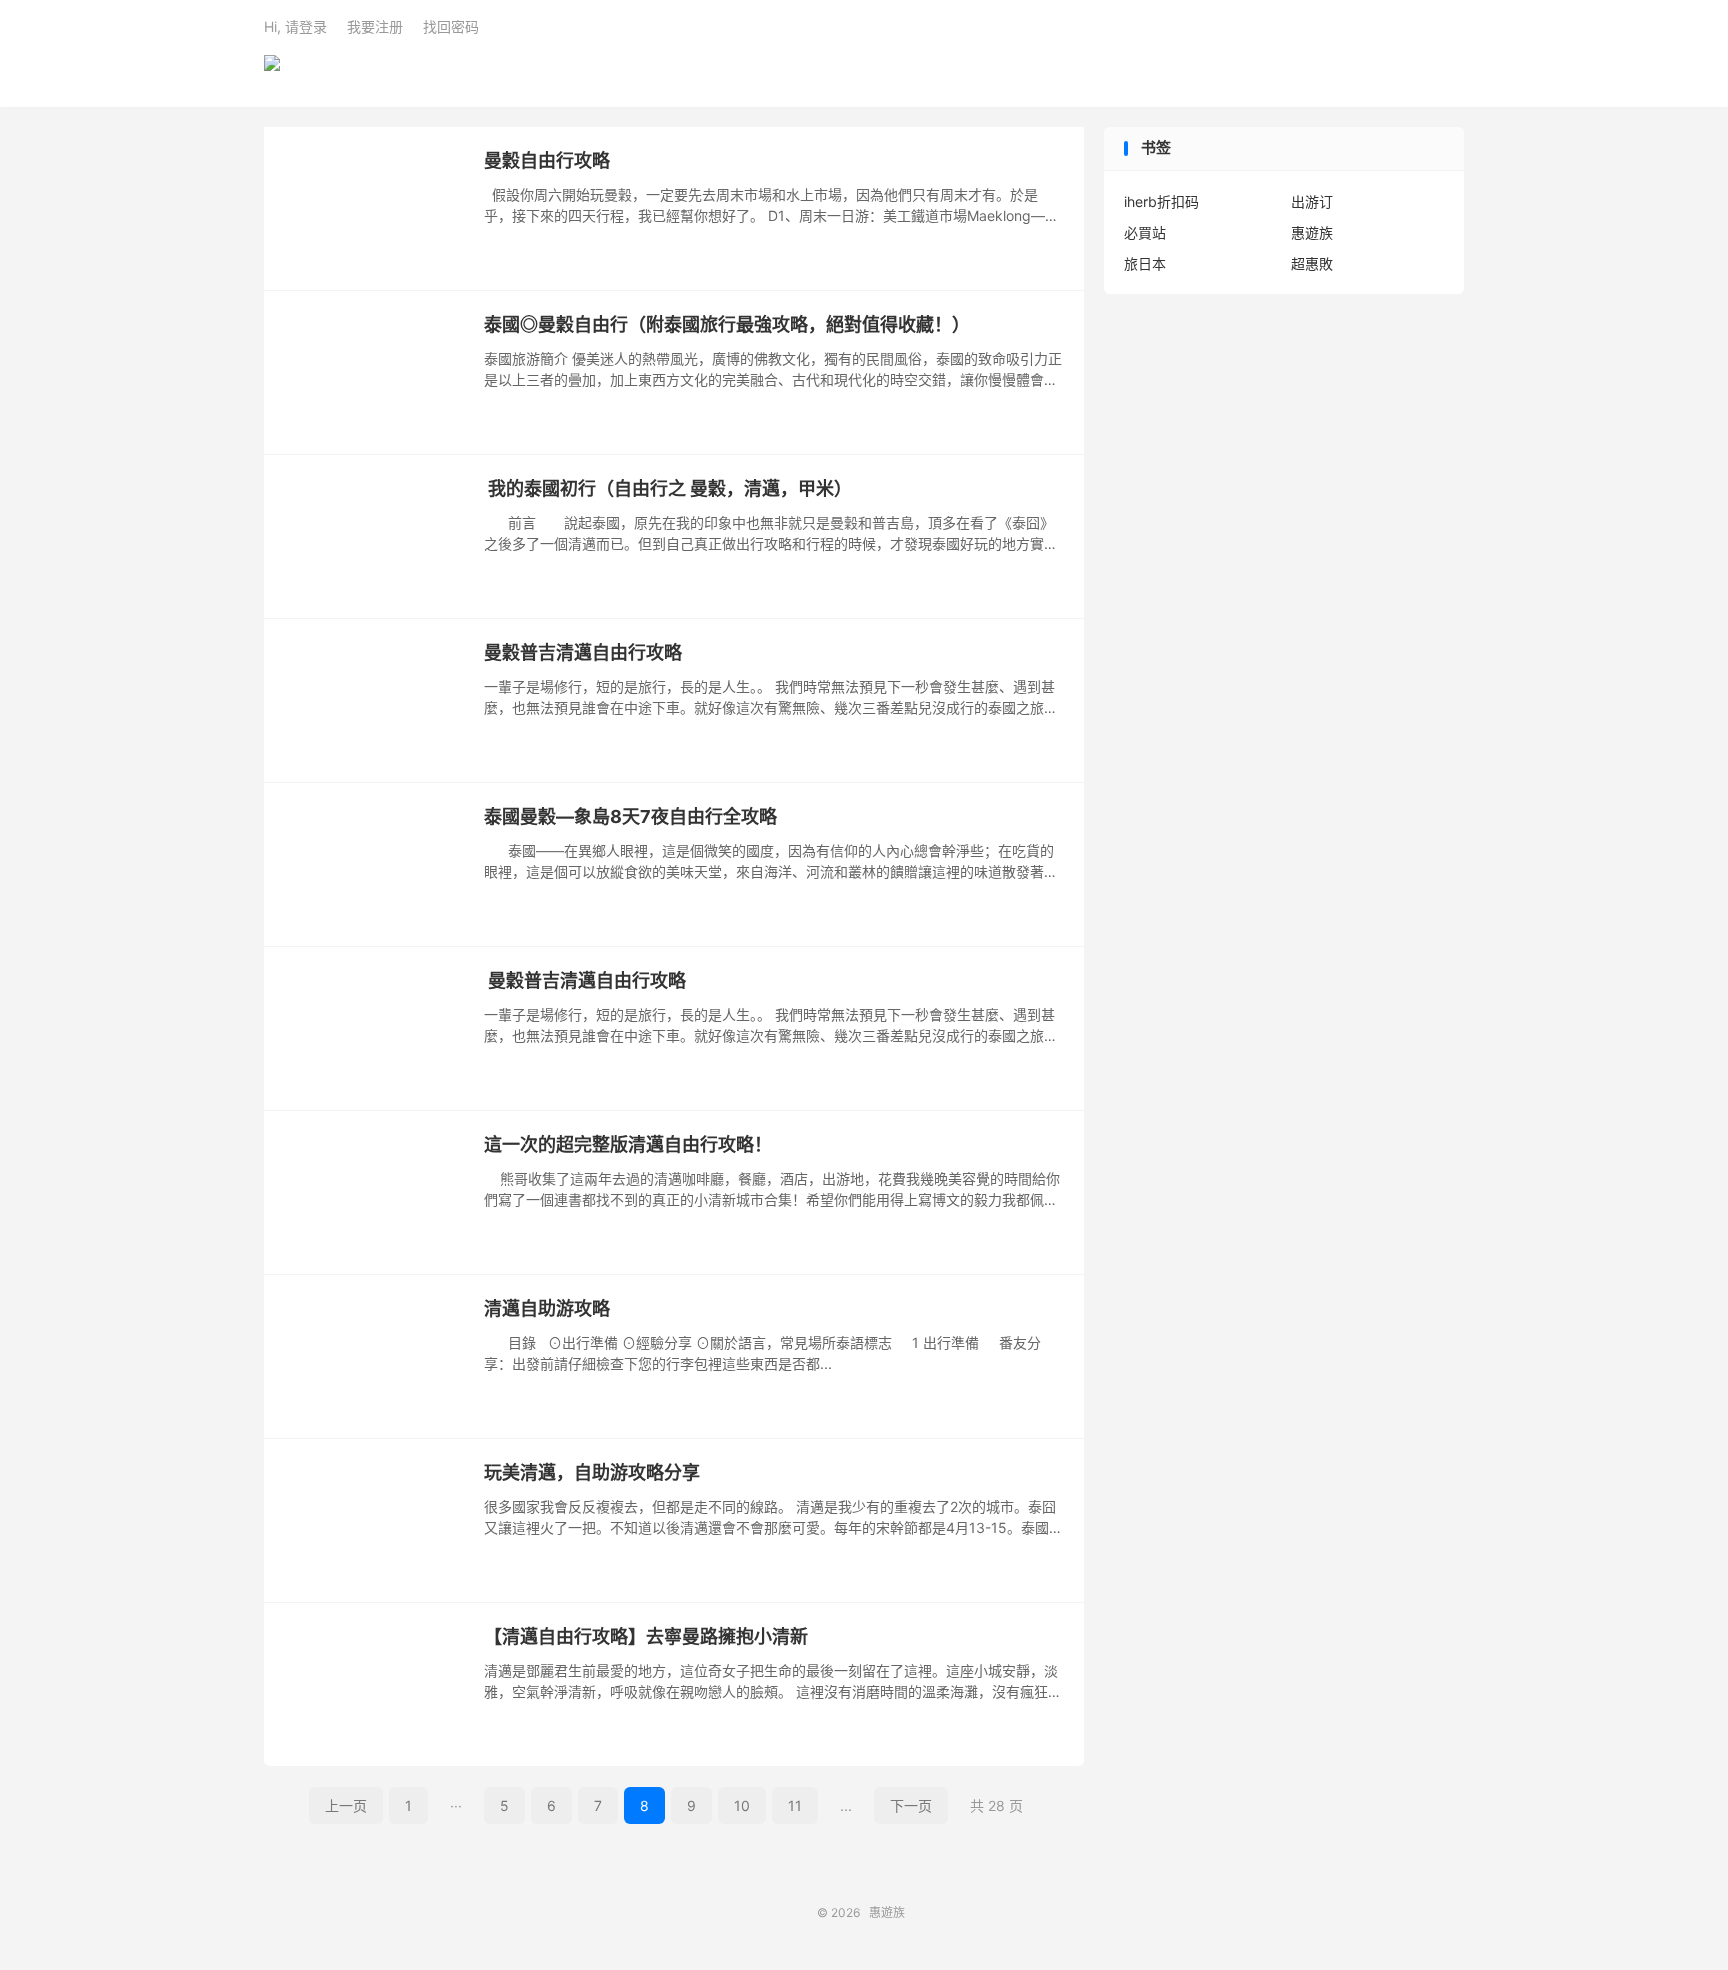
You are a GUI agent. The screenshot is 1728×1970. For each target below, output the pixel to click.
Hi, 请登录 (295, 26)
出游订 (1312, 201)
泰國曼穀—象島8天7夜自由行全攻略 (630, 816)
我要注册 (375, 26)
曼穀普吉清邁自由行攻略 (583, 652)
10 (742, 1805)
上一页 (346, 1805)
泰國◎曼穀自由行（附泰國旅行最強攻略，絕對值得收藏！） (727, 324)
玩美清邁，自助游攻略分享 (592, 1472)
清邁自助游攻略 (547, 1308)
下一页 (911, 1805)
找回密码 (451, 26)
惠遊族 (272, 71)
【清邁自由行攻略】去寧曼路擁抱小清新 (646, 1636)
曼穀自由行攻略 (547, 160)
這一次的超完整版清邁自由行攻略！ (628, 1144)
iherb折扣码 (1161, 201)
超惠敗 (1312, 263)
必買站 (1145, 232)
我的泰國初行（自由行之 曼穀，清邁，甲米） (668, 488)
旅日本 (1145, 263)
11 (795, 1805)
